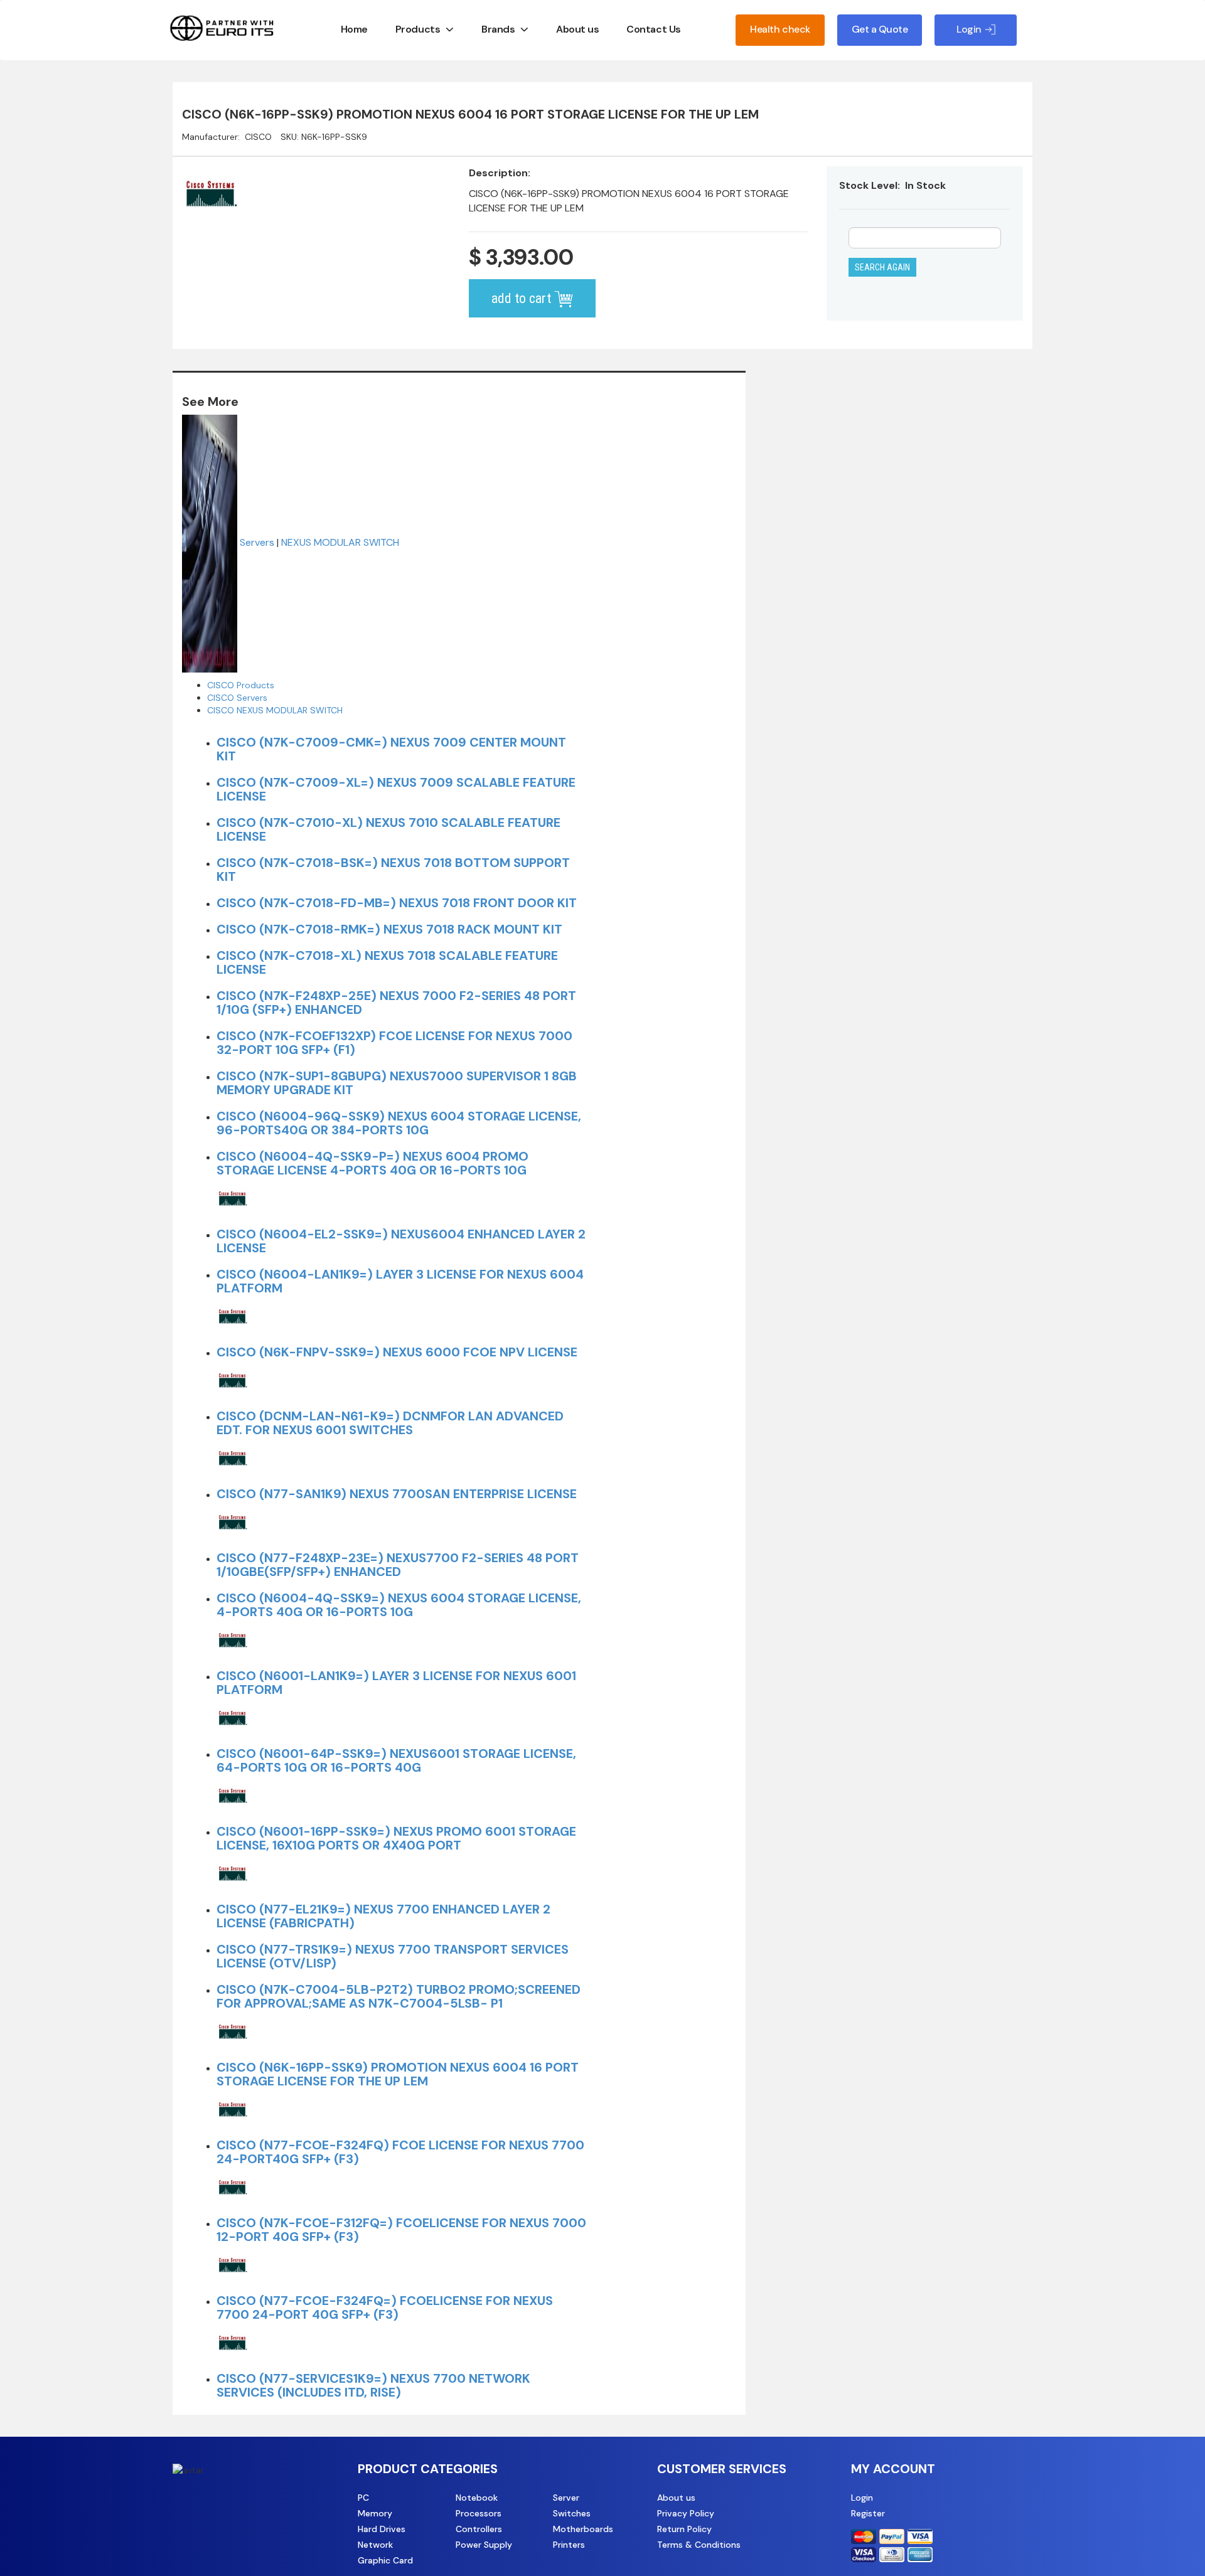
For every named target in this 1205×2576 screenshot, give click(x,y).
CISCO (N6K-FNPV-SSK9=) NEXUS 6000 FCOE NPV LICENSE (397, 1352)
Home (354, 29)
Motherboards (583, 2529)
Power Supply (484, 2545)
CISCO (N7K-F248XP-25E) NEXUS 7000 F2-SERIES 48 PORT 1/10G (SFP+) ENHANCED (396, 1003)
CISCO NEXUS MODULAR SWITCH (275, 710)
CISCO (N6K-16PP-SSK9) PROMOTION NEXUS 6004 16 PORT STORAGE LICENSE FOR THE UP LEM (398, 2074)
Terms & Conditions (699, 2545)
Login (862, 2498)
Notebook (477, 2498)
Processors (479, 2513)
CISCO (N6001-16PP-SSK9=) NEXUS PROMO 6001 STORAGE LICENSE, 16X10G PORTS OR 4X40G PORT (396, 1838)
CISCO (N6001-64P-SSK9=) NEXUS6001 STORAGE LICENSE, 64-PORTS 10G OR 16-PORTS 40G (396, 1760)
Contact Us (653, 29)
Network (375, 2545)
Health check (780, 29)
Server (566, 2498)
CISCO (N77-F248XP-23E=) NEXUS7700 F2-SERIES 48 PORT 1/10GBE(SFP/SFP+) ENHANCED (398, 1565)
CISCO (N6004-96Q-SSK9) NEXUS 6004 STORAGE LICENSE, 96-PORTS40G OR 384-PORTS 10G (399, 1123)
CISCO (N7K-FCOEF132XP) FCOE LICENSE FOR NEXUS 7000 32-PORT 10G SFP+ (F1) (394, 1043)
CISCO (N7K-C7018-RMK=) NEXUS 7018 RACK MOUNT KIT (389, 929)
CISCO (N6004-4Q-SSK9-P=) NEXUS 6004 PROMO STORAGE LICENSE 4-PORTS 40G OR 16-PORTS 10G (372, 1163)
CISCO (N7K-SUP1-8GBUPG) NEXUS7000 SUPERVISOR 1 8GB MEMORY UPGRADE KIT (397, 1083)
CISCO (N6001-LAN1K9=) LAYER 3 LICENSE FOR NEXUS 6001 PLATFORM (396, 1683)
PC (363, 2498)
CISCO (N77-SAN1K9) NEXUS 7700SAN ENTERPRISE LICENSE (397, 1494)
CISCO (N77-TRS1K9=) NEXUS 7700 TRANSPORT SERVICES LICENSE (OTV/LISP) (393, 1956)
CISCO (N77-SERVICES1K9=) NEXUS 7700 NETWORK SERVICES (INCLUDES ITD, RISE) (373, 2385)
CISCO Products (241, 685)
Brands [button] (498, 29)
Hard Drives (382, 2529)
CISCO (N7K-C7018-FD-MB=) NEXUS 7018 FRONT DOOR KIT (397, 903)
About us (577, 29)
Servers (257, 542)
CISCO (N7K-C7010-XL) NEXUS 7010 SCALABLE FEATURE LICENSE (388, 829)
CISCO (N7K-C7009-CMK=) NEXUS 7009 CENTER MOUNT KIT (391, 749)
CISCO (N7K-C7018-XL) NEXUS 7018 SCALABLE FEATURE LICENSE (387, 962)
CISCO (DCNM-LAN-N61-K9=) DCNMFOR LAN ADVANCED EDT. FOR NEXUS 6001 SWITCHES (390, 1423)
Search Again (882, 267)
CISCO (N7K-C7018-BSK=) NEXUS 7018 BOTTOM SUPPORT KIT (393, 870)
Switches (572, 2513)
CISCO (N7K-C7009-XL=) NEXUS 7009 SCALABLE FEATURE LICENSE (396, 789)
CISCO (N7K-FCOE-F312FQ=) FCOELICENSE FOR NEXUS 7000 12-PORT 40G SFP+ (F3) (401, 2230)
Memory (375, 2513)
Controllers (479, 2529)
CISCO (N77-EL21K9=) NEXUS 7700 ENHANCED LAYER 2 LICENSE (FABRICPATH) (383, 1916)
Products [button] (418, 29)
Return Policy (684, 2529)
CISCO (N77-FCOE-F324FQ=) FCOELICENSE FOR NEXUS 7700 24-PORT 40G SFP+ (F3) (385, 2307)
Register (868, 2513)
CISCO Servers (237, 698)
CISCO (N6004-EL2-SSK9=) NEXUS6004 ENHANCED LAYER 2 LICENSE (401, 1241)
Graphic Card (385, 2560)
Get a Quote (880, 29)
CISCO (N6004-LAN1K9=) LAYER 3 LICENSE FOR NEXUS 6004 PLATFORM (400, 1281)
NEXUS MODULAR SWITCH (340, 542)
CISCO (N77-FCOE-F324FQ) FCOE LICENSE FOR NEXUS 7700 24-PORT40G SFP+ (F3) (400, 2152)
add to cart (523, 298)
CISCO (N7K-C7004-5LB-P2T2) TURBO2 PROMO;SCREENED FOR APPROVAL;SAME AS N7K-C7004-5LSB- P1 (399, 1996)
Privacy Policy (686, 2513)
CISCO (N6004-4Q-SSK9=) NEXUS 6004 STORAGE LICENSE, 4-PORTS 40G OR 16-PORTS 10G (399, 1605)
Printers (569, 2545)
